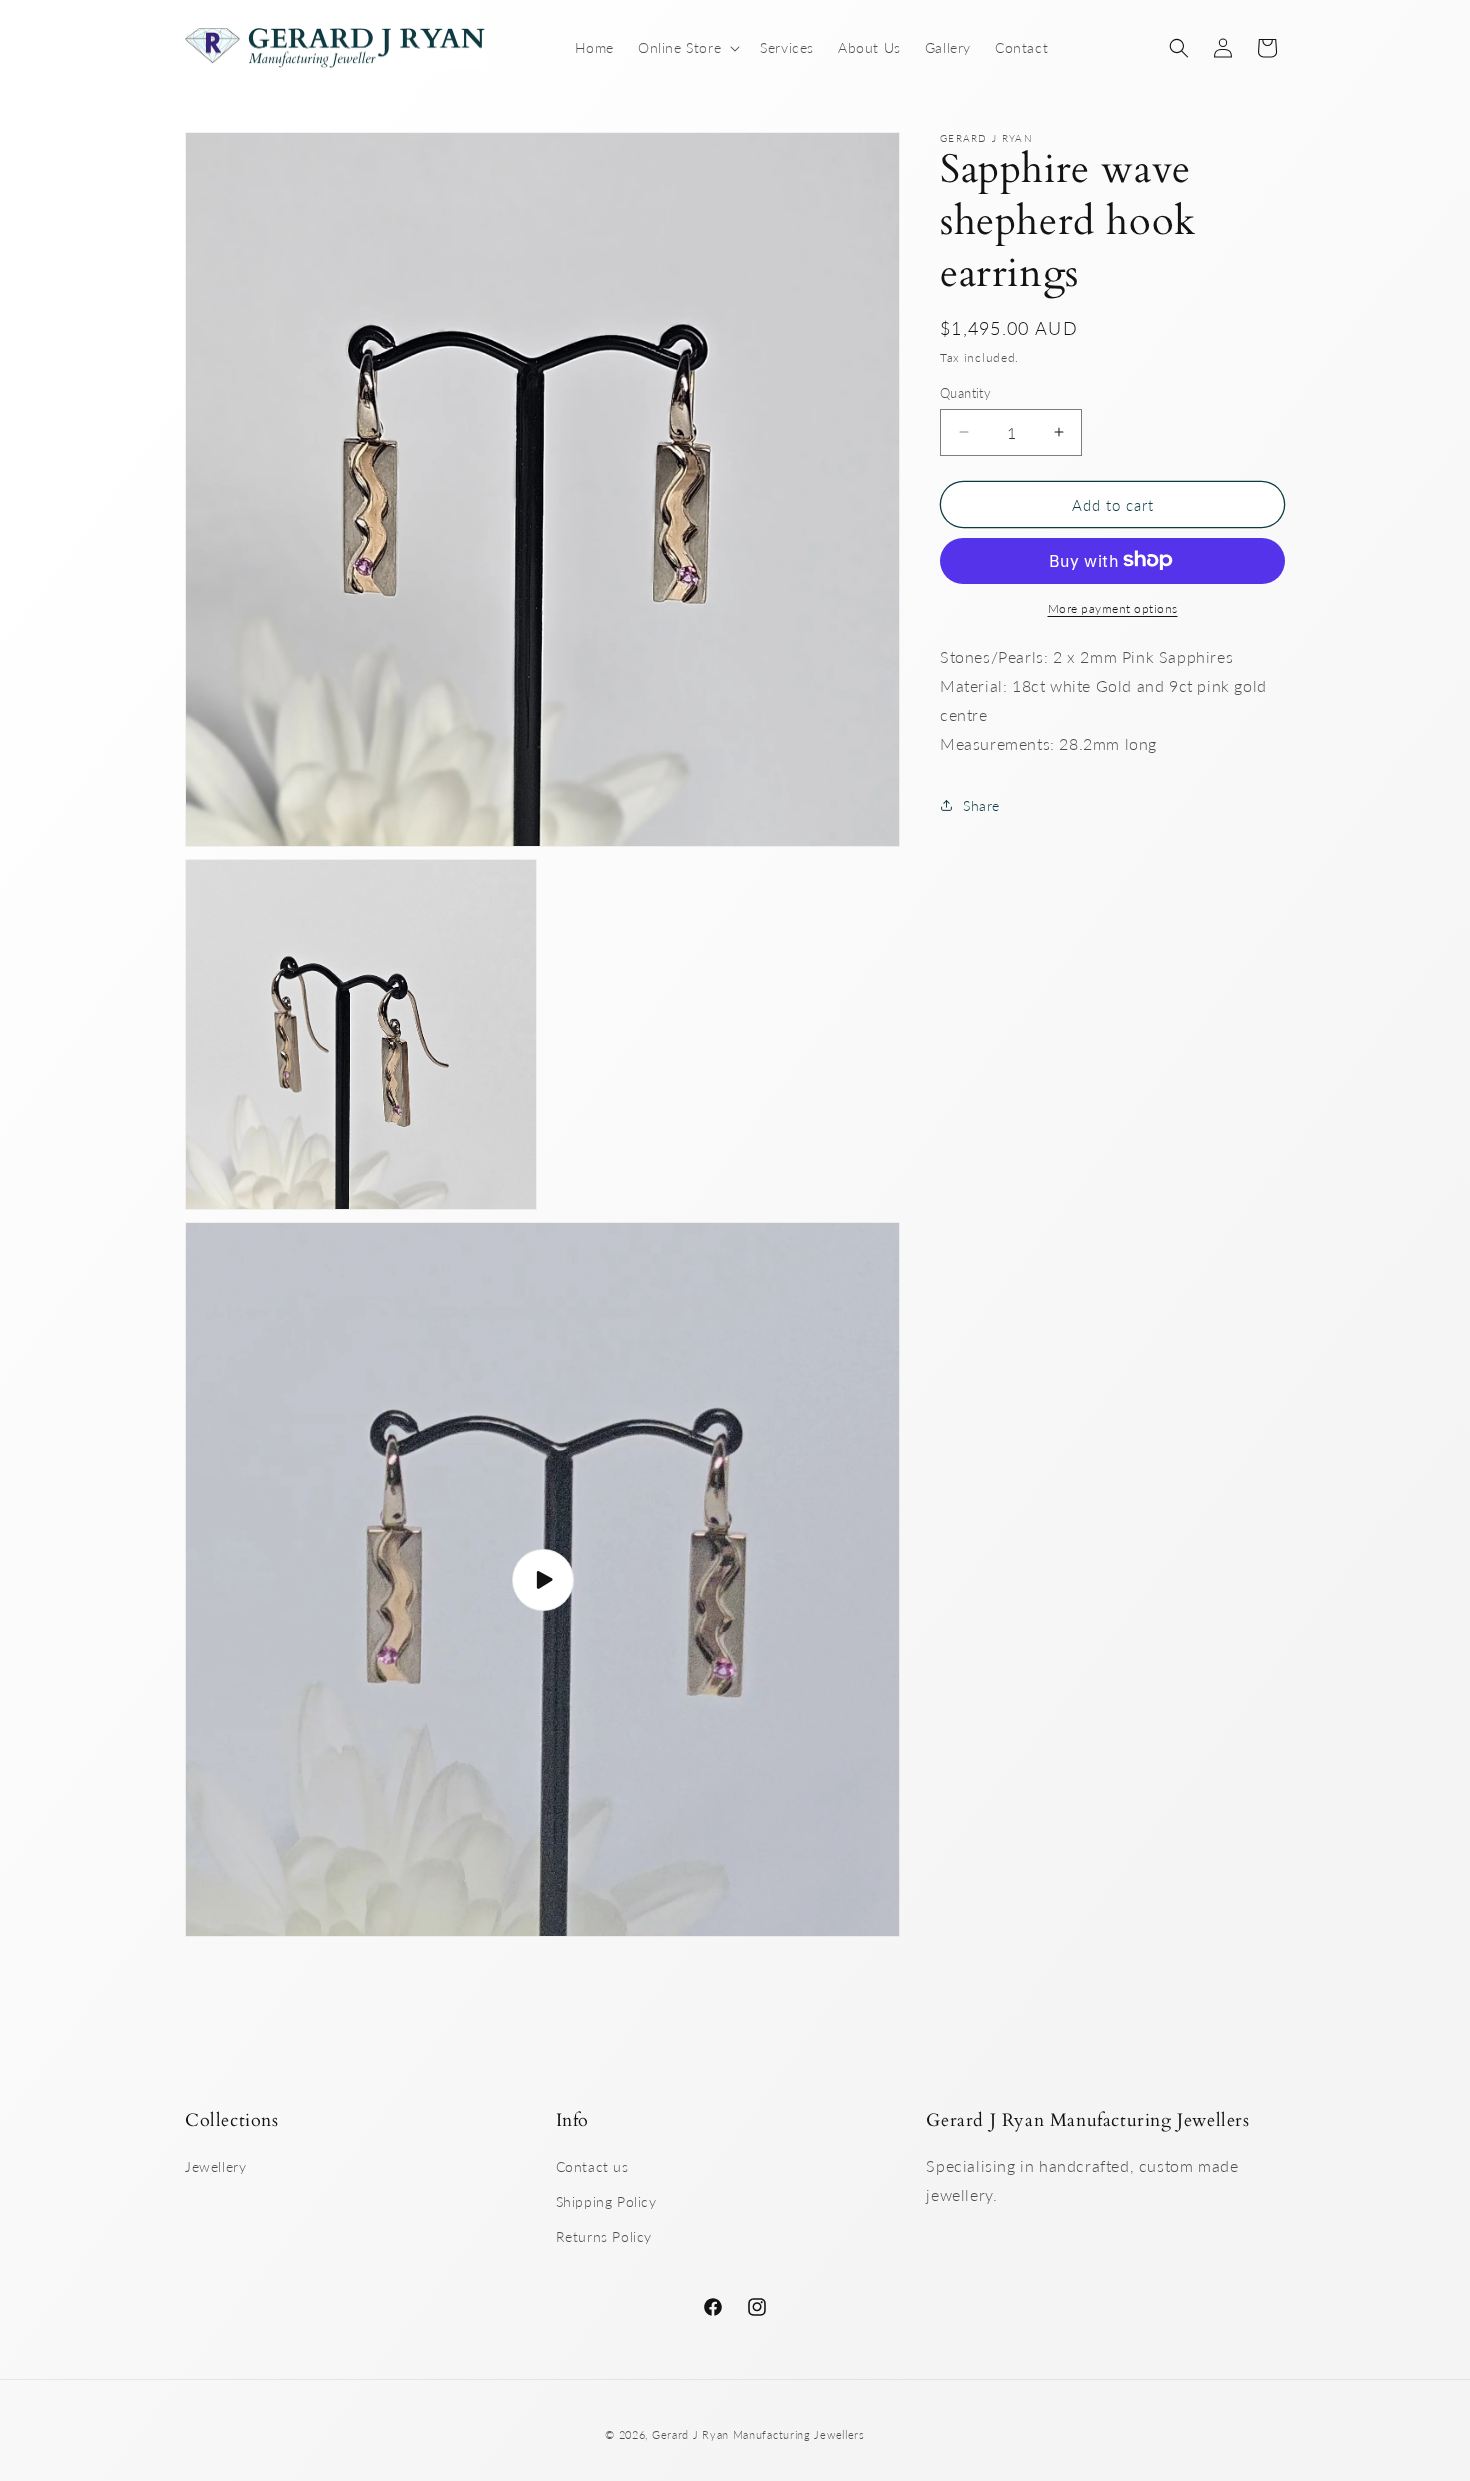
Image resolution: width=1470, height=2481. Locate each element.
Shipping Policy (606, 2202)
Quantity (965, 392)
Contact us (592, 2166)
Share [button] (981, 804)
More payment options (1113, 607)
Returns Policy (604, 2237)
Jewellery (215, 2166)
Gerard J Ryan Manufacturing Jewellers (758, 2434)
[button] (687, 48)
